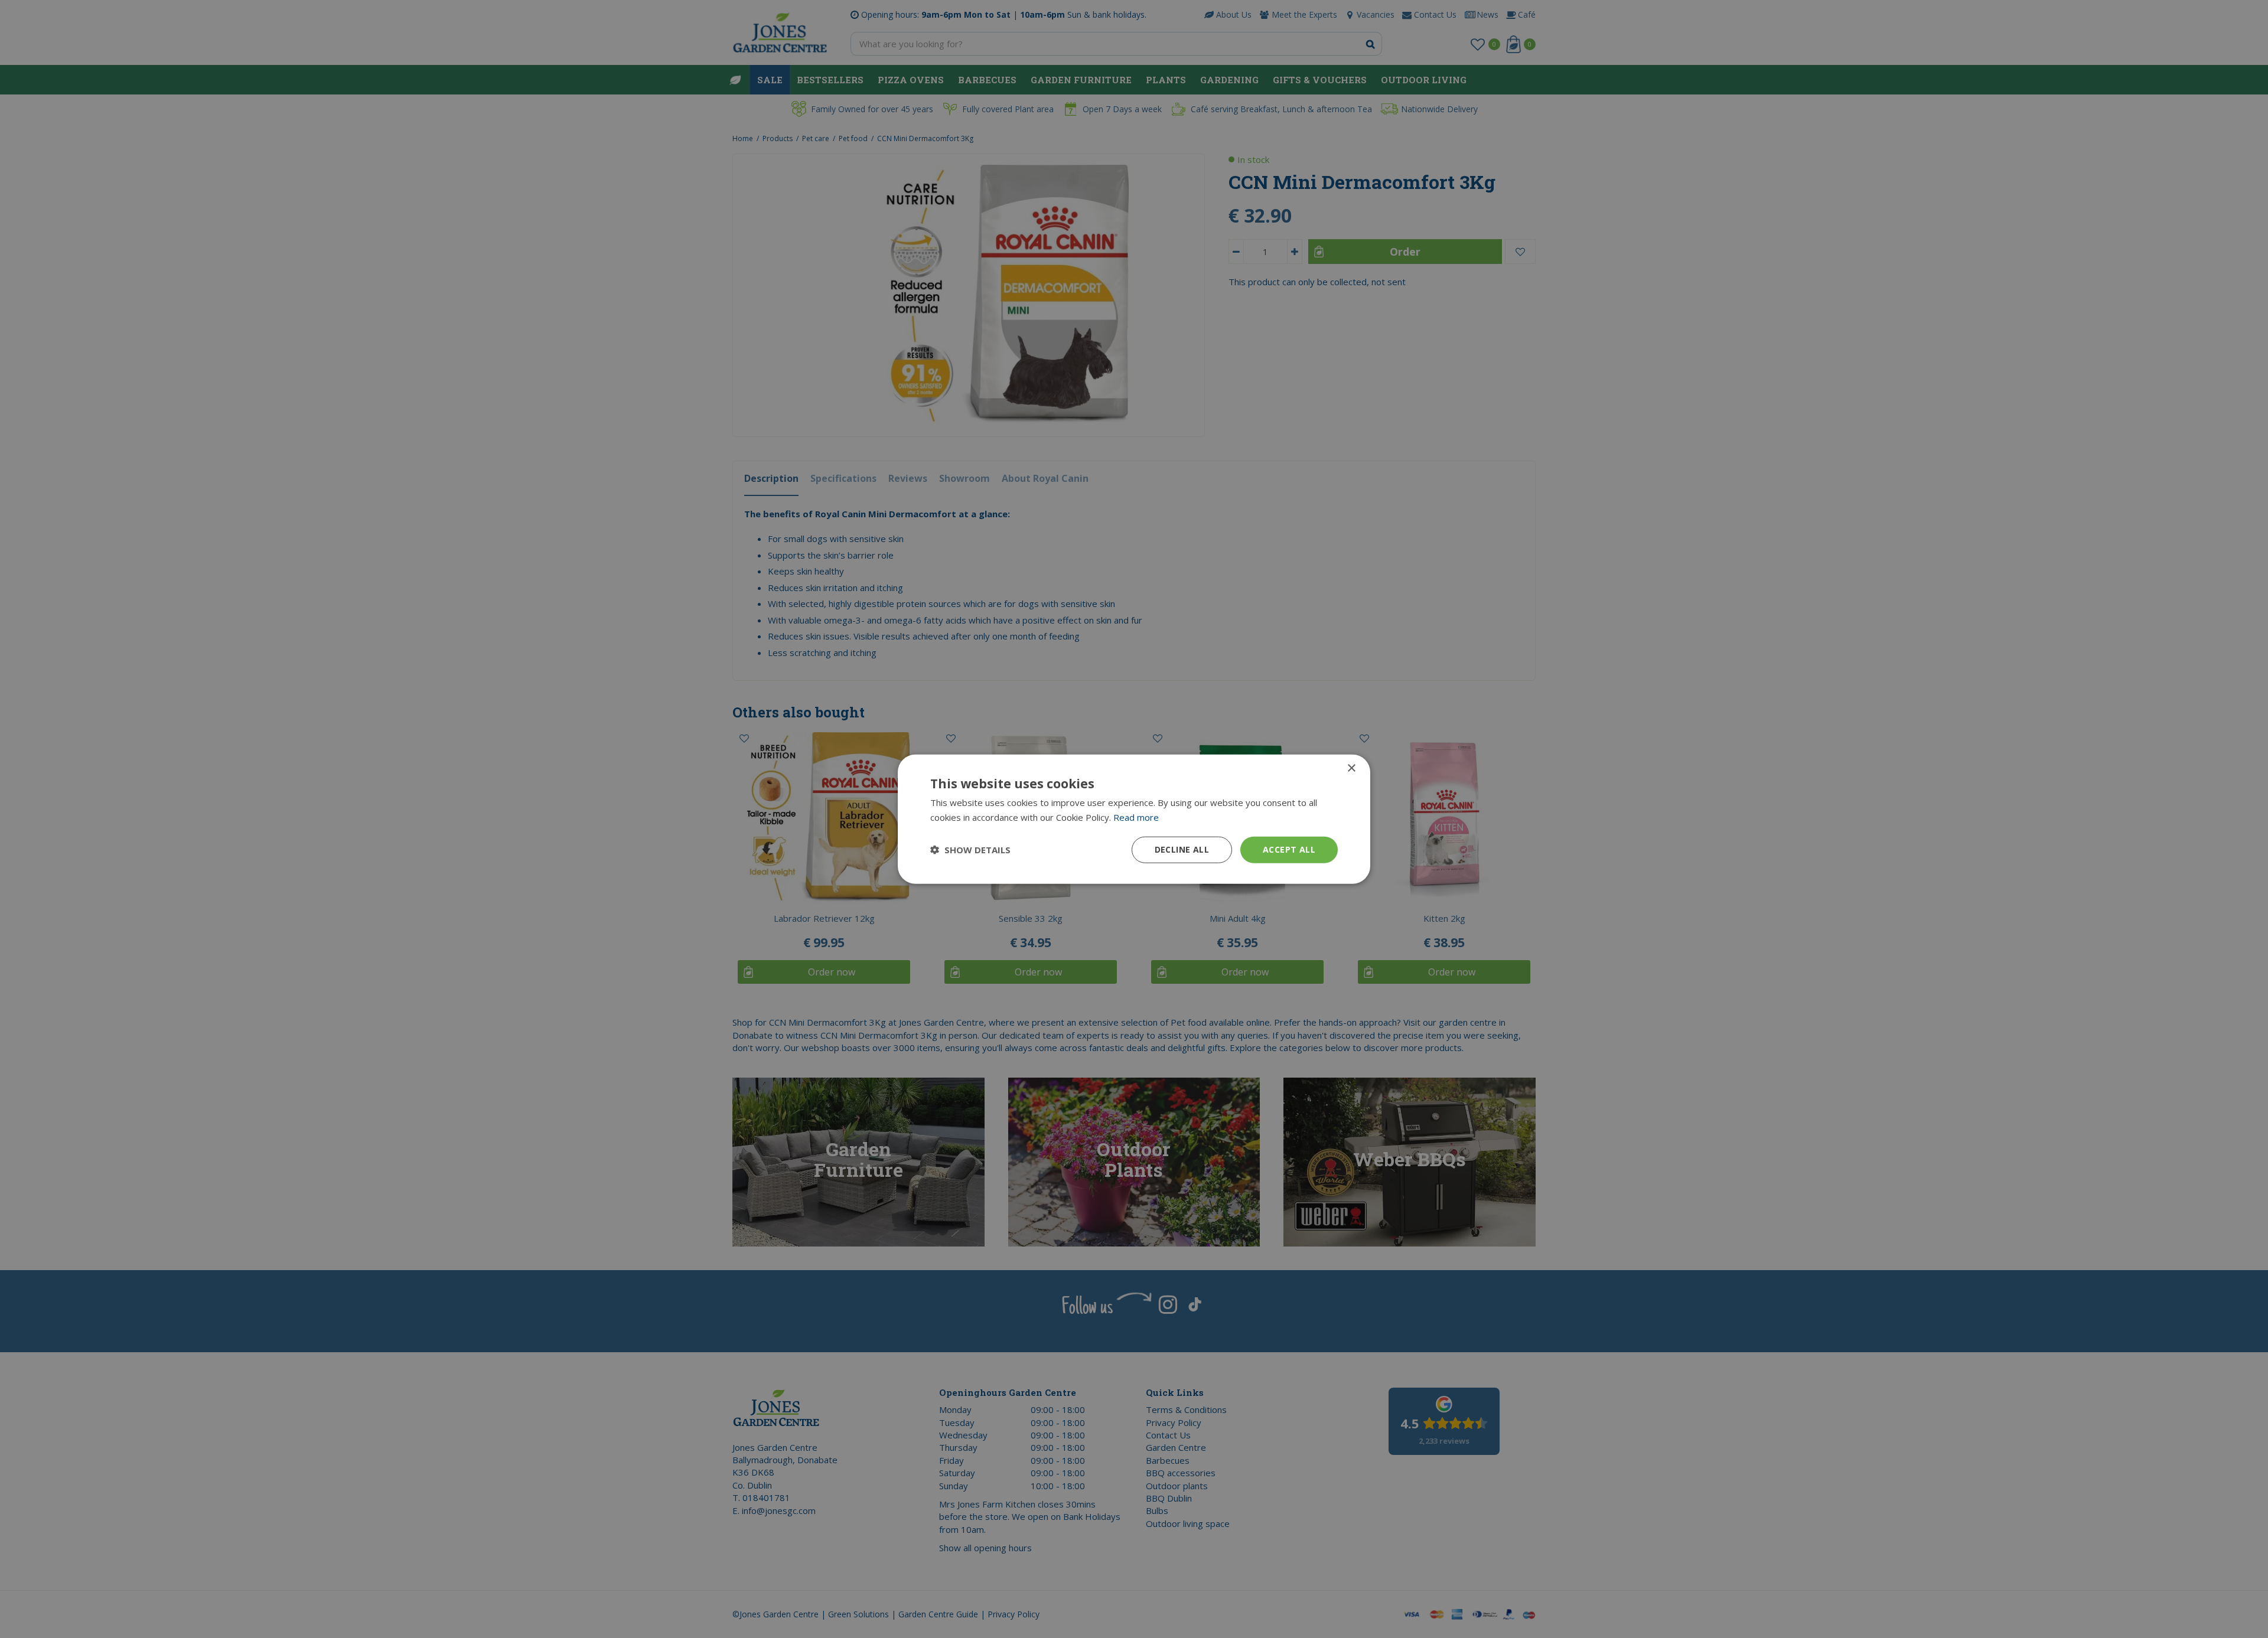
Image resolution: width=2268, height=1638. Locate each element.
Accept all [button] (1289, 849)
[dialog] (1134, 819)
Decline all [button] (1182, 849)
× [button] (1351, 769)
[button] (970, 850)
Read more (1136, 817)
